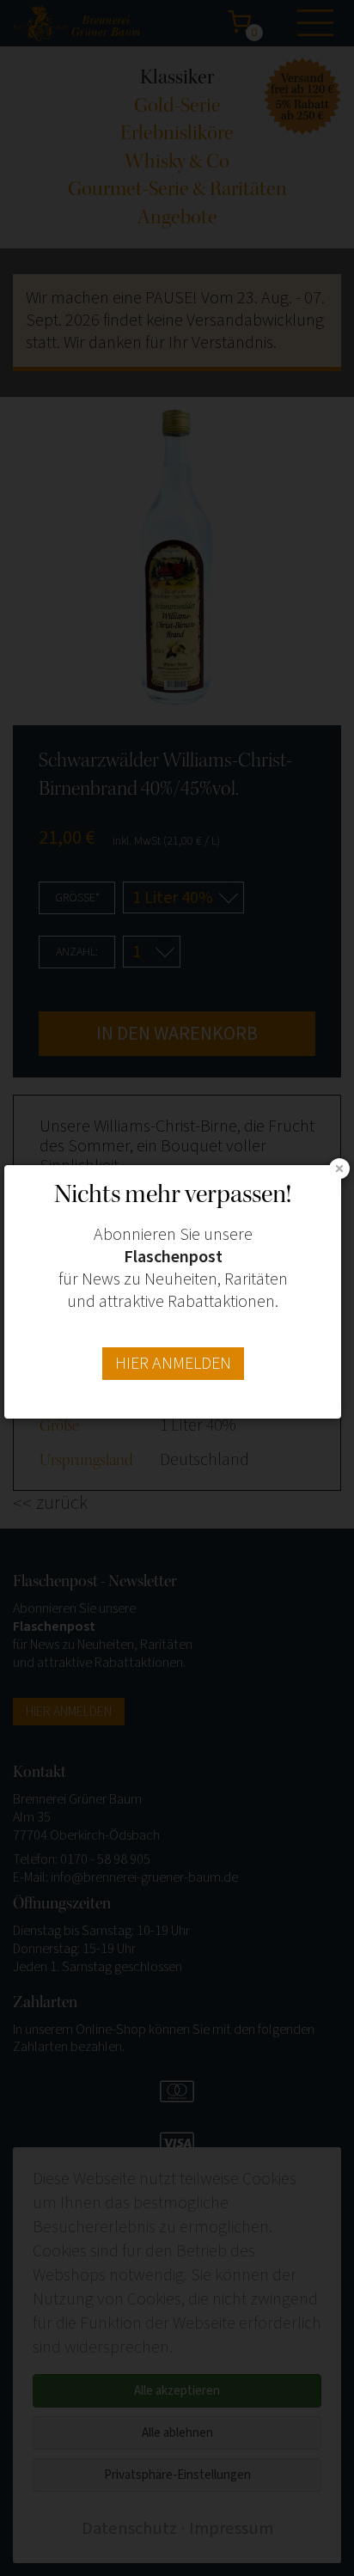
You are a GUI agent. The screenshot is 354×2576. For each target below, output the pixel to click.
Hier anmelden (173, 1364)
